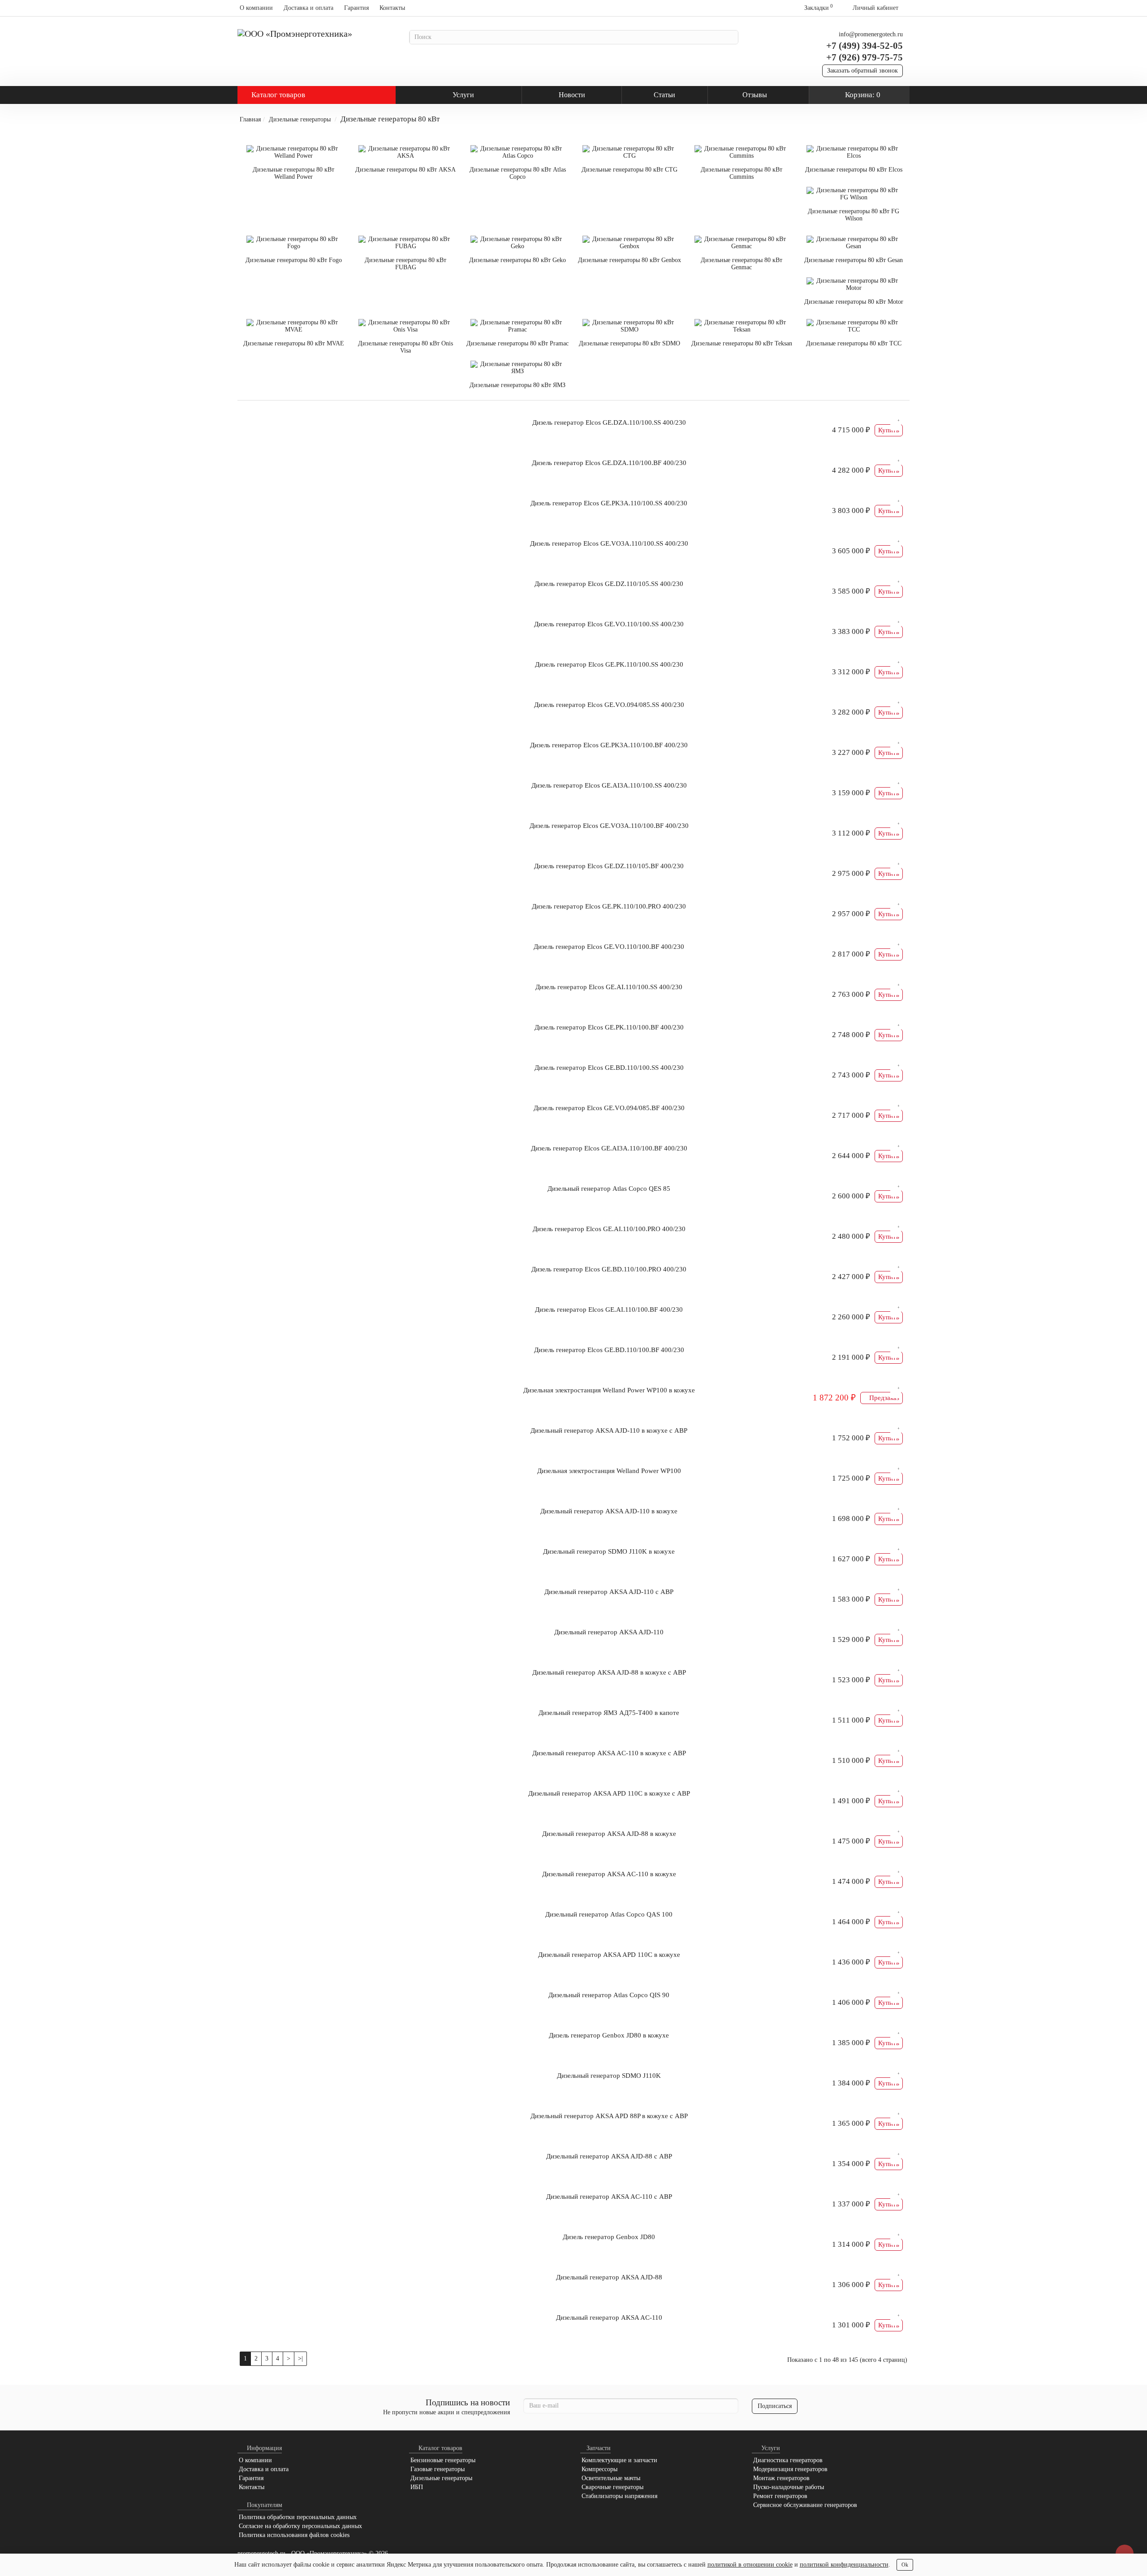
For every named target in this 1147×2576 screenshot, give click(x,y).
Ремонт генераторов (780, 2496)
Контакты (392, 8)
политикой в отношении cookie (750, 2565)
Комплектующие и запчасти (619, 2460)
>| (300, 2358)
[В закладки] (896, 424)
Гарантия (356, 8)
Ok (905, 2565)
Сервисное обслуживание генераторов (805, 2505)
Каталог (278, 95)
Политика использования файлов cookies (294, 2535)
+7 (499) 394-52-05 (865, 46)
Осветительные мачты (611, 2478)
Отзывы (755, 95)
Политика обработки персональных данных (298, 2517)
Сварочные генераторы (612, 2487)
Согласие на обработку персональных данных (300, 2526)
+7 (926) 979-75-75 (865, 57)
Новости (572, 95)
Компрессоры (599, 2469)
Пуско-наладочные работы (789, 2487)
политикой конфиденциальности (844, 2565)
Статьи (664, 95)
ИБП (417, 2487)
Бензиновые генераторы (443, 2460)
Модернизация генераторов (790, 2469)
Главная (250, 119)
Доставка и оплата (308, 8)
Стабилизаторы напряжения (619, 2496)
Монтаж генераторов (781, 2478)
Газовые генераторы (438, 2469)
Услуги (463, 95)
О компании (256, 8)
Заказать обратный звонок (862, 71)
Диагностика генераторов (788, 2460)
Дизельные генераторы (300, 119)
